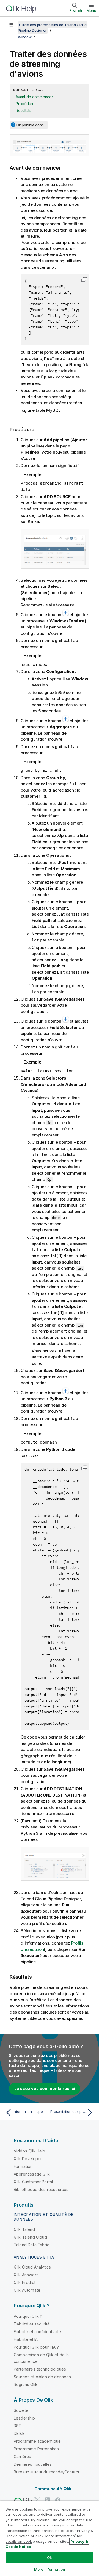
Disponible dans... (31, 125)
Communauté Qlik (53, 2489)
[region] (50, 2538)
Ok (50, 2558)
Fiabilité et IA (26, 2339)
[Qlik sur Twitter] (37, 2500)
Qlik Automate (27, 2290)
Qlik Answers (26, 2275)
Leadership (24, 2418)
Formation (23, 2166)
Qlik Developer (28, 2159)
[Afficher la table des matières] (11, 25)
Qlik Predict (25, 2282)
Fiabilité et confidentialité (37, 2332)
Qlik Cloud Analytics (32, 2267)
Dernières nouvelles (33, 2464)
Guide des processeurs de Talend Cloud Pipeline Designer (52, 28)
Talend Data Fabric (31, 2245)
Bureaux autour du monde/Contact (46, 2472)
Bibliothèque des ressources (41, 2189)
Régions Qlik (26, 2384)
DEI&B (19, 2433)
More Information (50, 2569)
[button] (84, 279)
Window (25, 37)
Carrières (22, 2456)
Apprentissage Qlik (32, 2174)
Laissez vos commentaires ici (45, 2088)
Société (21, 2410)
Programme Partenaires (36, 2449)
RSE (17, 2426)
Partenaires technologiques (40, 2369)
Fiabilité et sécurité (32, 2324)
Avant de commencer (34, 97)
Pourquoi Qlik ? (28, 2316)
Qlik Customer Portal (33, 2182)
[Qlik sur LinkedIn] (48, 2500)
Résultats (24, 110)
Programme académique (37, 2441)
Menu (91, 10)
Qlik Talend (24, 2229)
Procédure (25, 104)
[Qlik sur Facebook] (58, 2500)
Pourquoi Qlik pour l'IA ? (36, 2347)
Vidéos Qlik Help (30, 2151)
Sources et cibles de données (42, 2377)
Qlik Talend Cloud (30, 2237)
